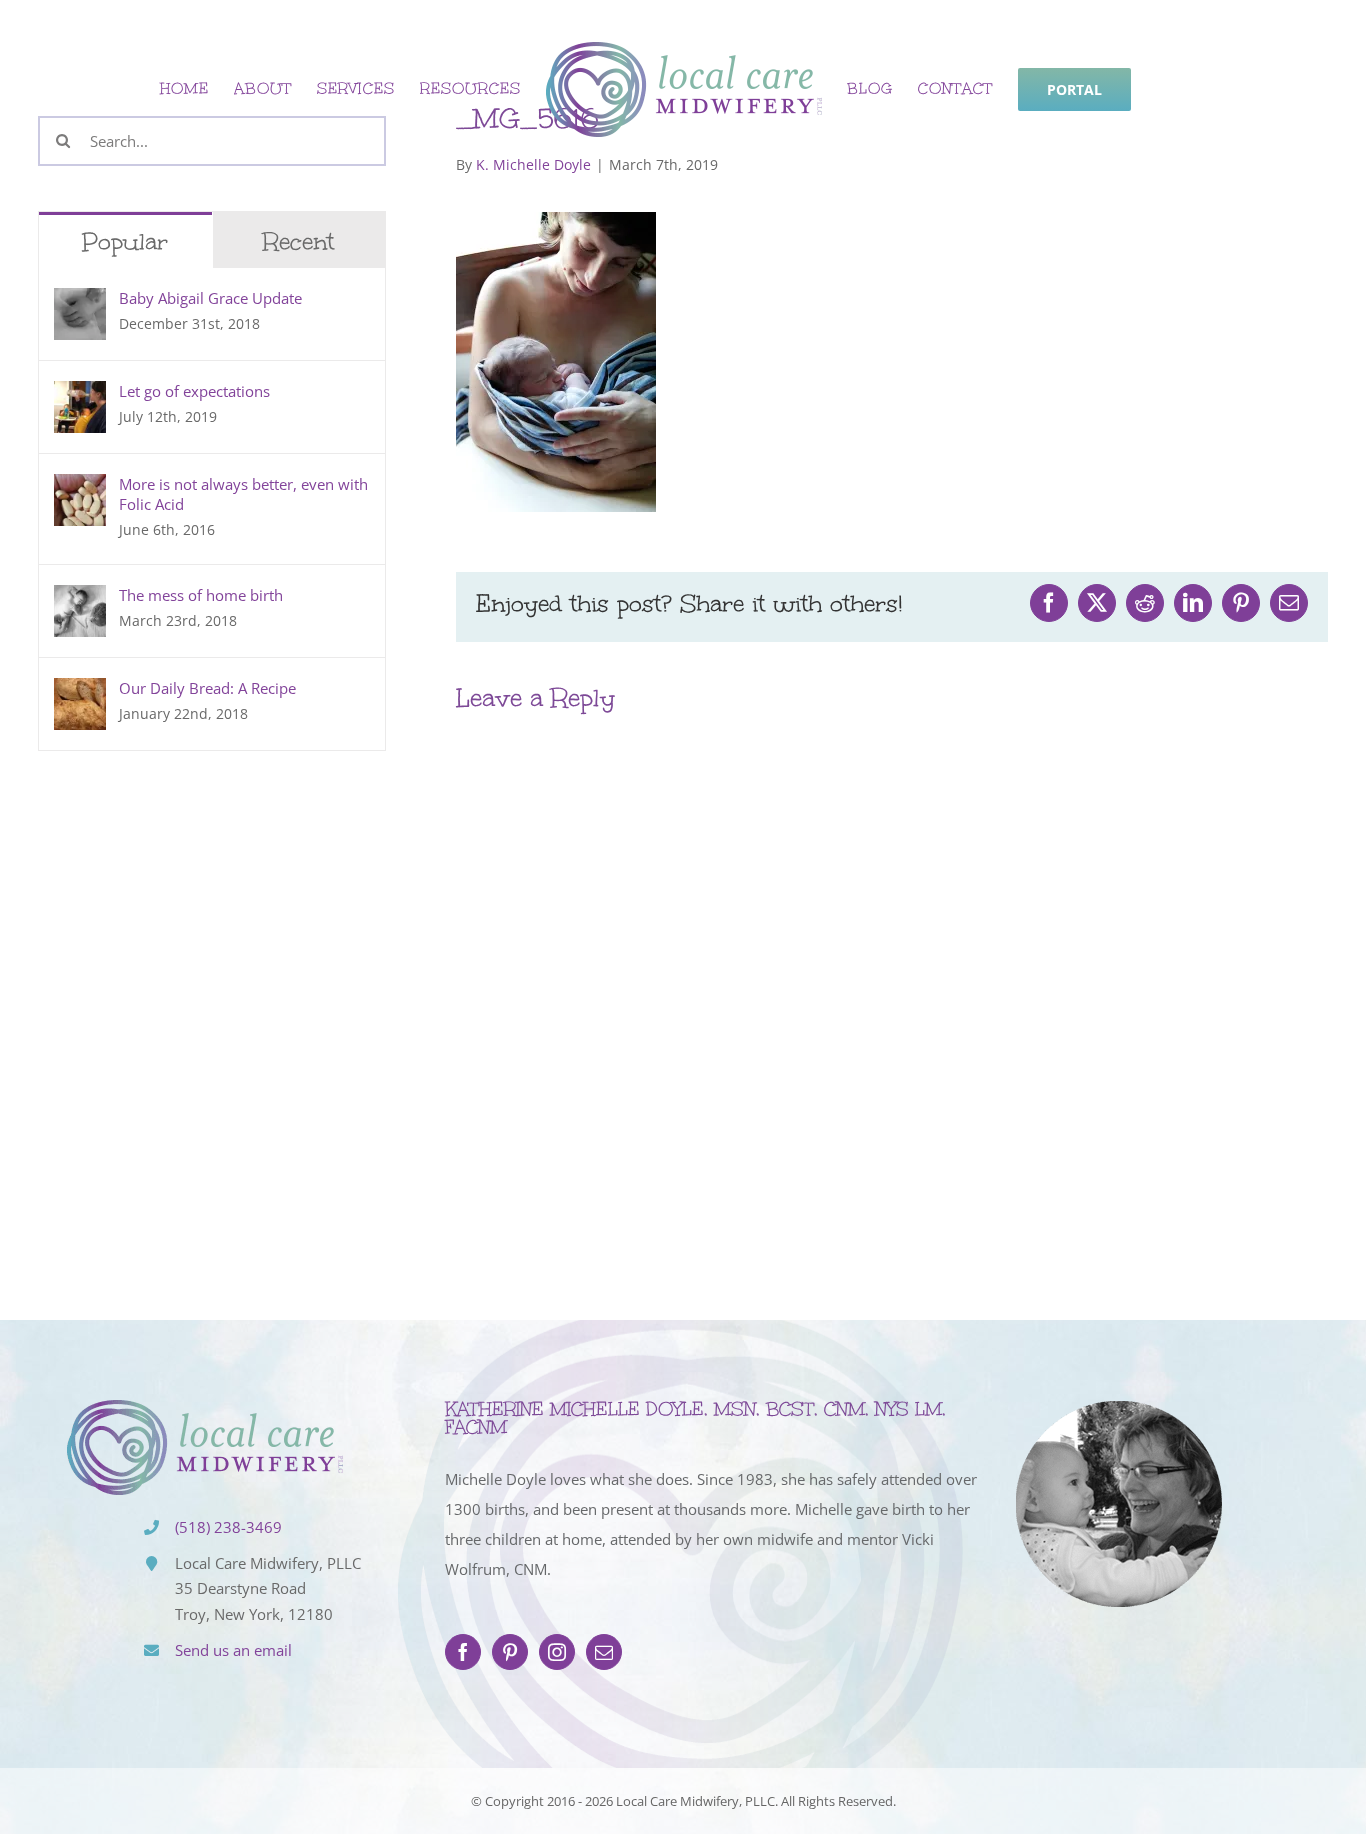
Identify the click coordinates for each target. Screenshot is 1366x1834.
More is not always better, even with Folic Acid (243, 494)
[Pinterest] (510, 1652)
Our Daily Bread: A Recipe (207, 688)
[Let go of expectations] (80, 396)
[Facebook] (463, 1652)
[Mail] (604, 1652)
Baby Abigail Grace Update (210, 298)
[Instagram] (557, 1652)
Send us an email (233, 1650)
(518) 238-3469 (228, 1527)
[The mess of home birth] (80, 600)
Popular (125, 241)
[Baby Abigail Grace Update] (80, 303)
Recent (298, 241)
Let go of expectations (194, 391)
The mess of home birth (201, 595)
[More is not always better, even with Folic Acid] (80, 489)
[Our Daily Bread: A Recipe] (80, 693)
